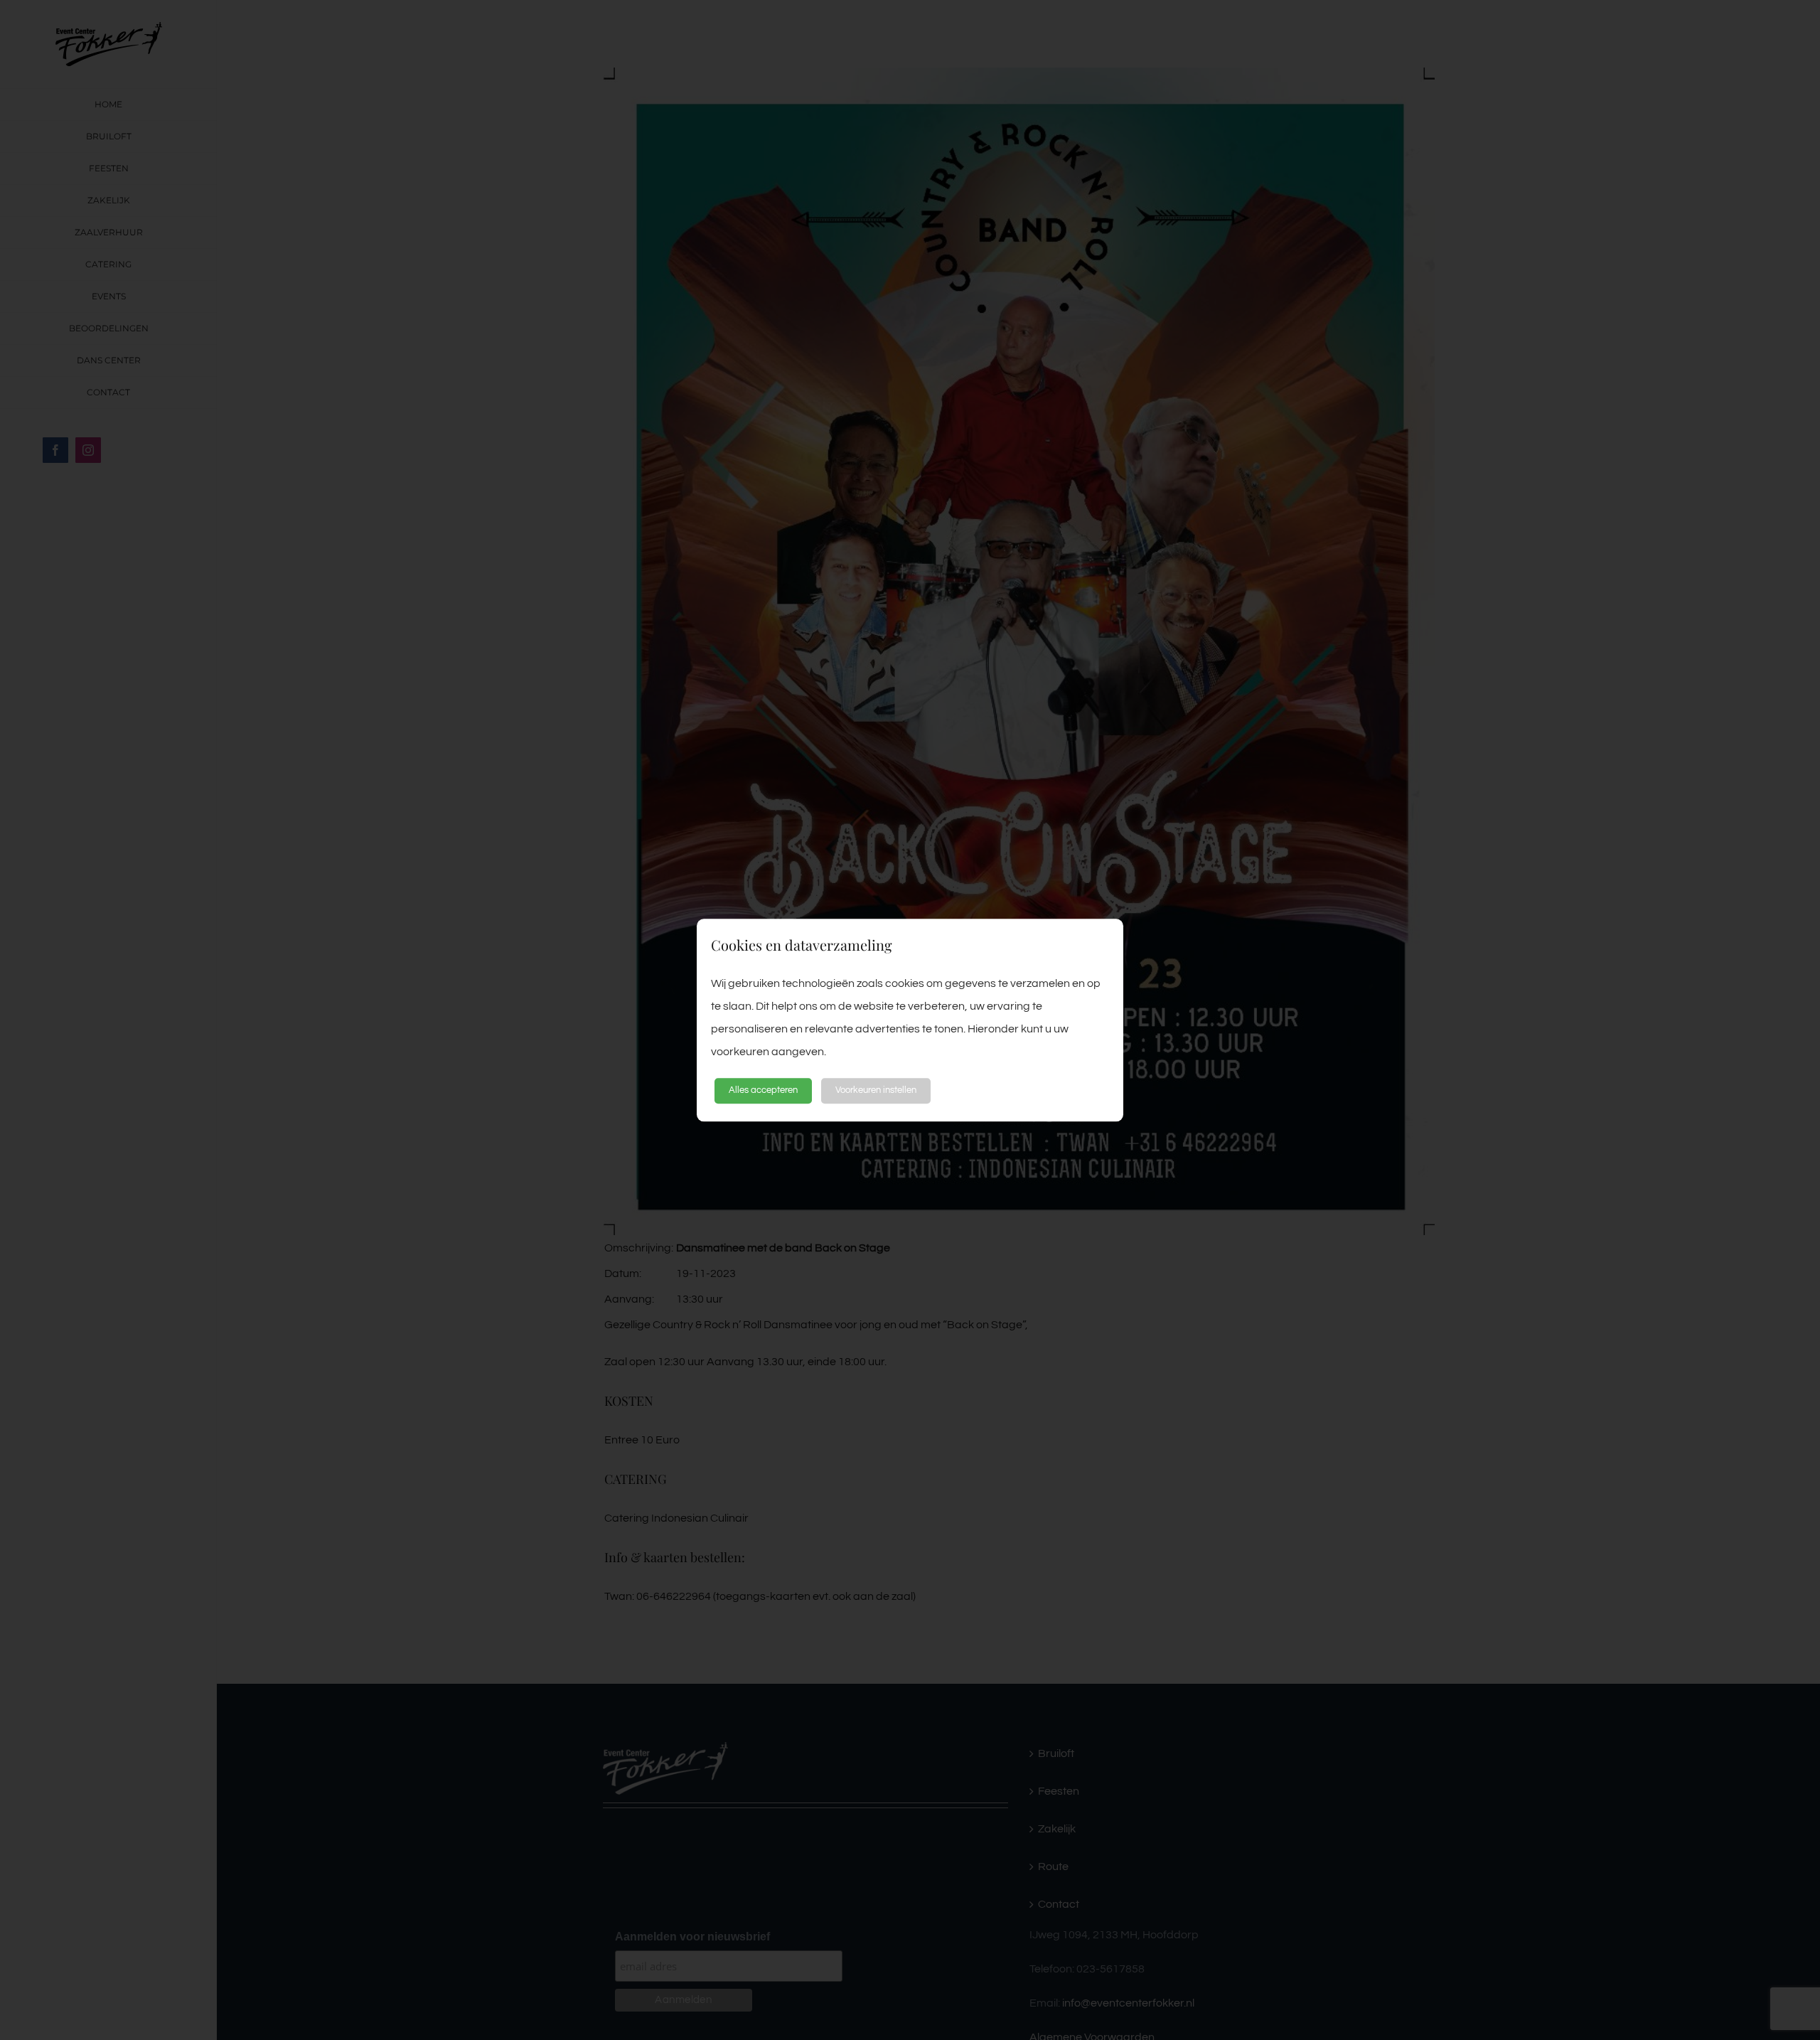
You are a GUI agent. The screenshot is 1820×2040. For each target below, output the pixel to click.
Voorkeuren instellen (876, 1091)
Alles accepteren (763, 1091)
